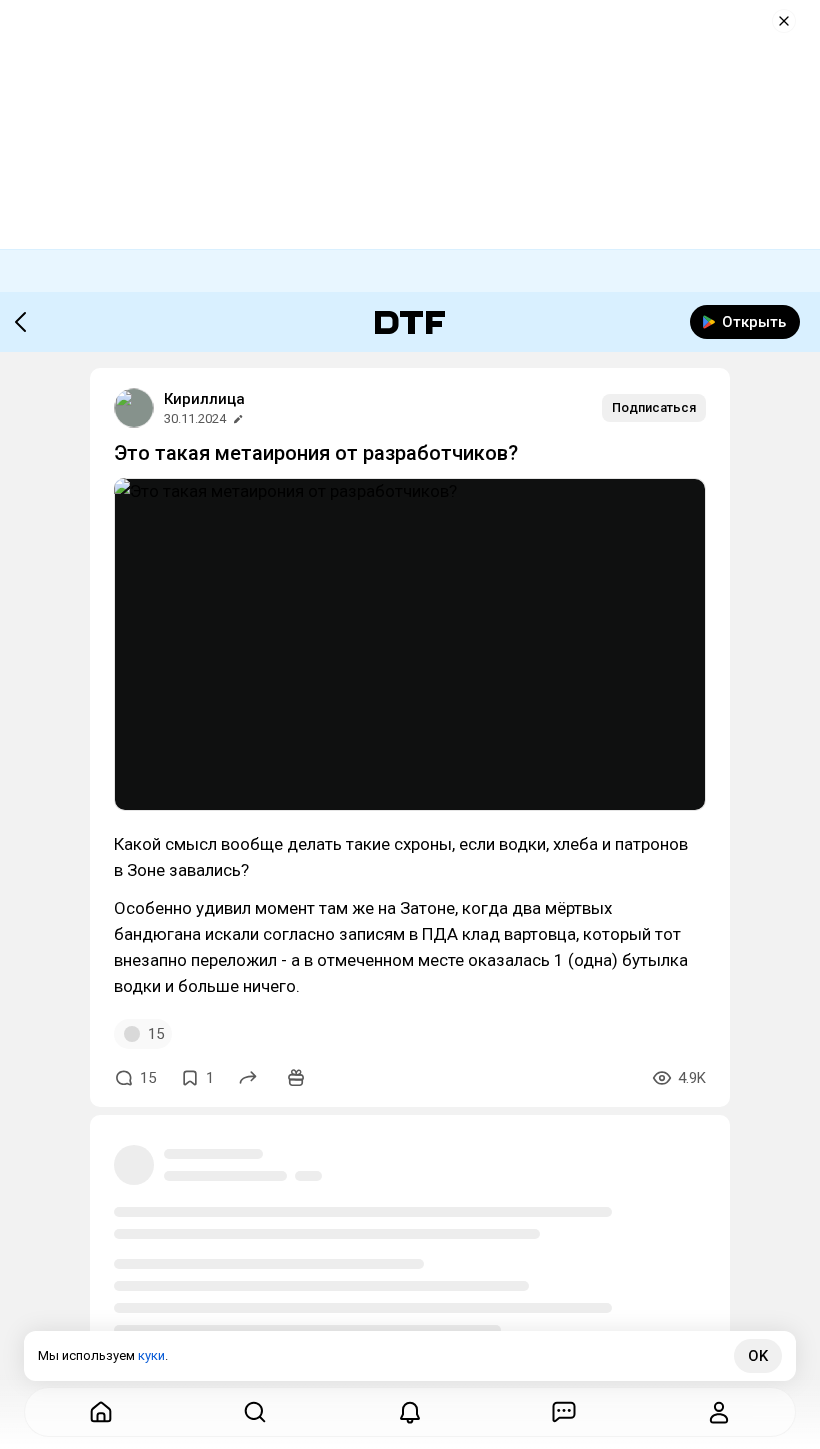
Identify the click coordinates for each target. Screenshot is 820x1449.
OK (758, 1356)
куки (151, 1355)
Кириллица (204, 399)
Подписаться (654, 407)
